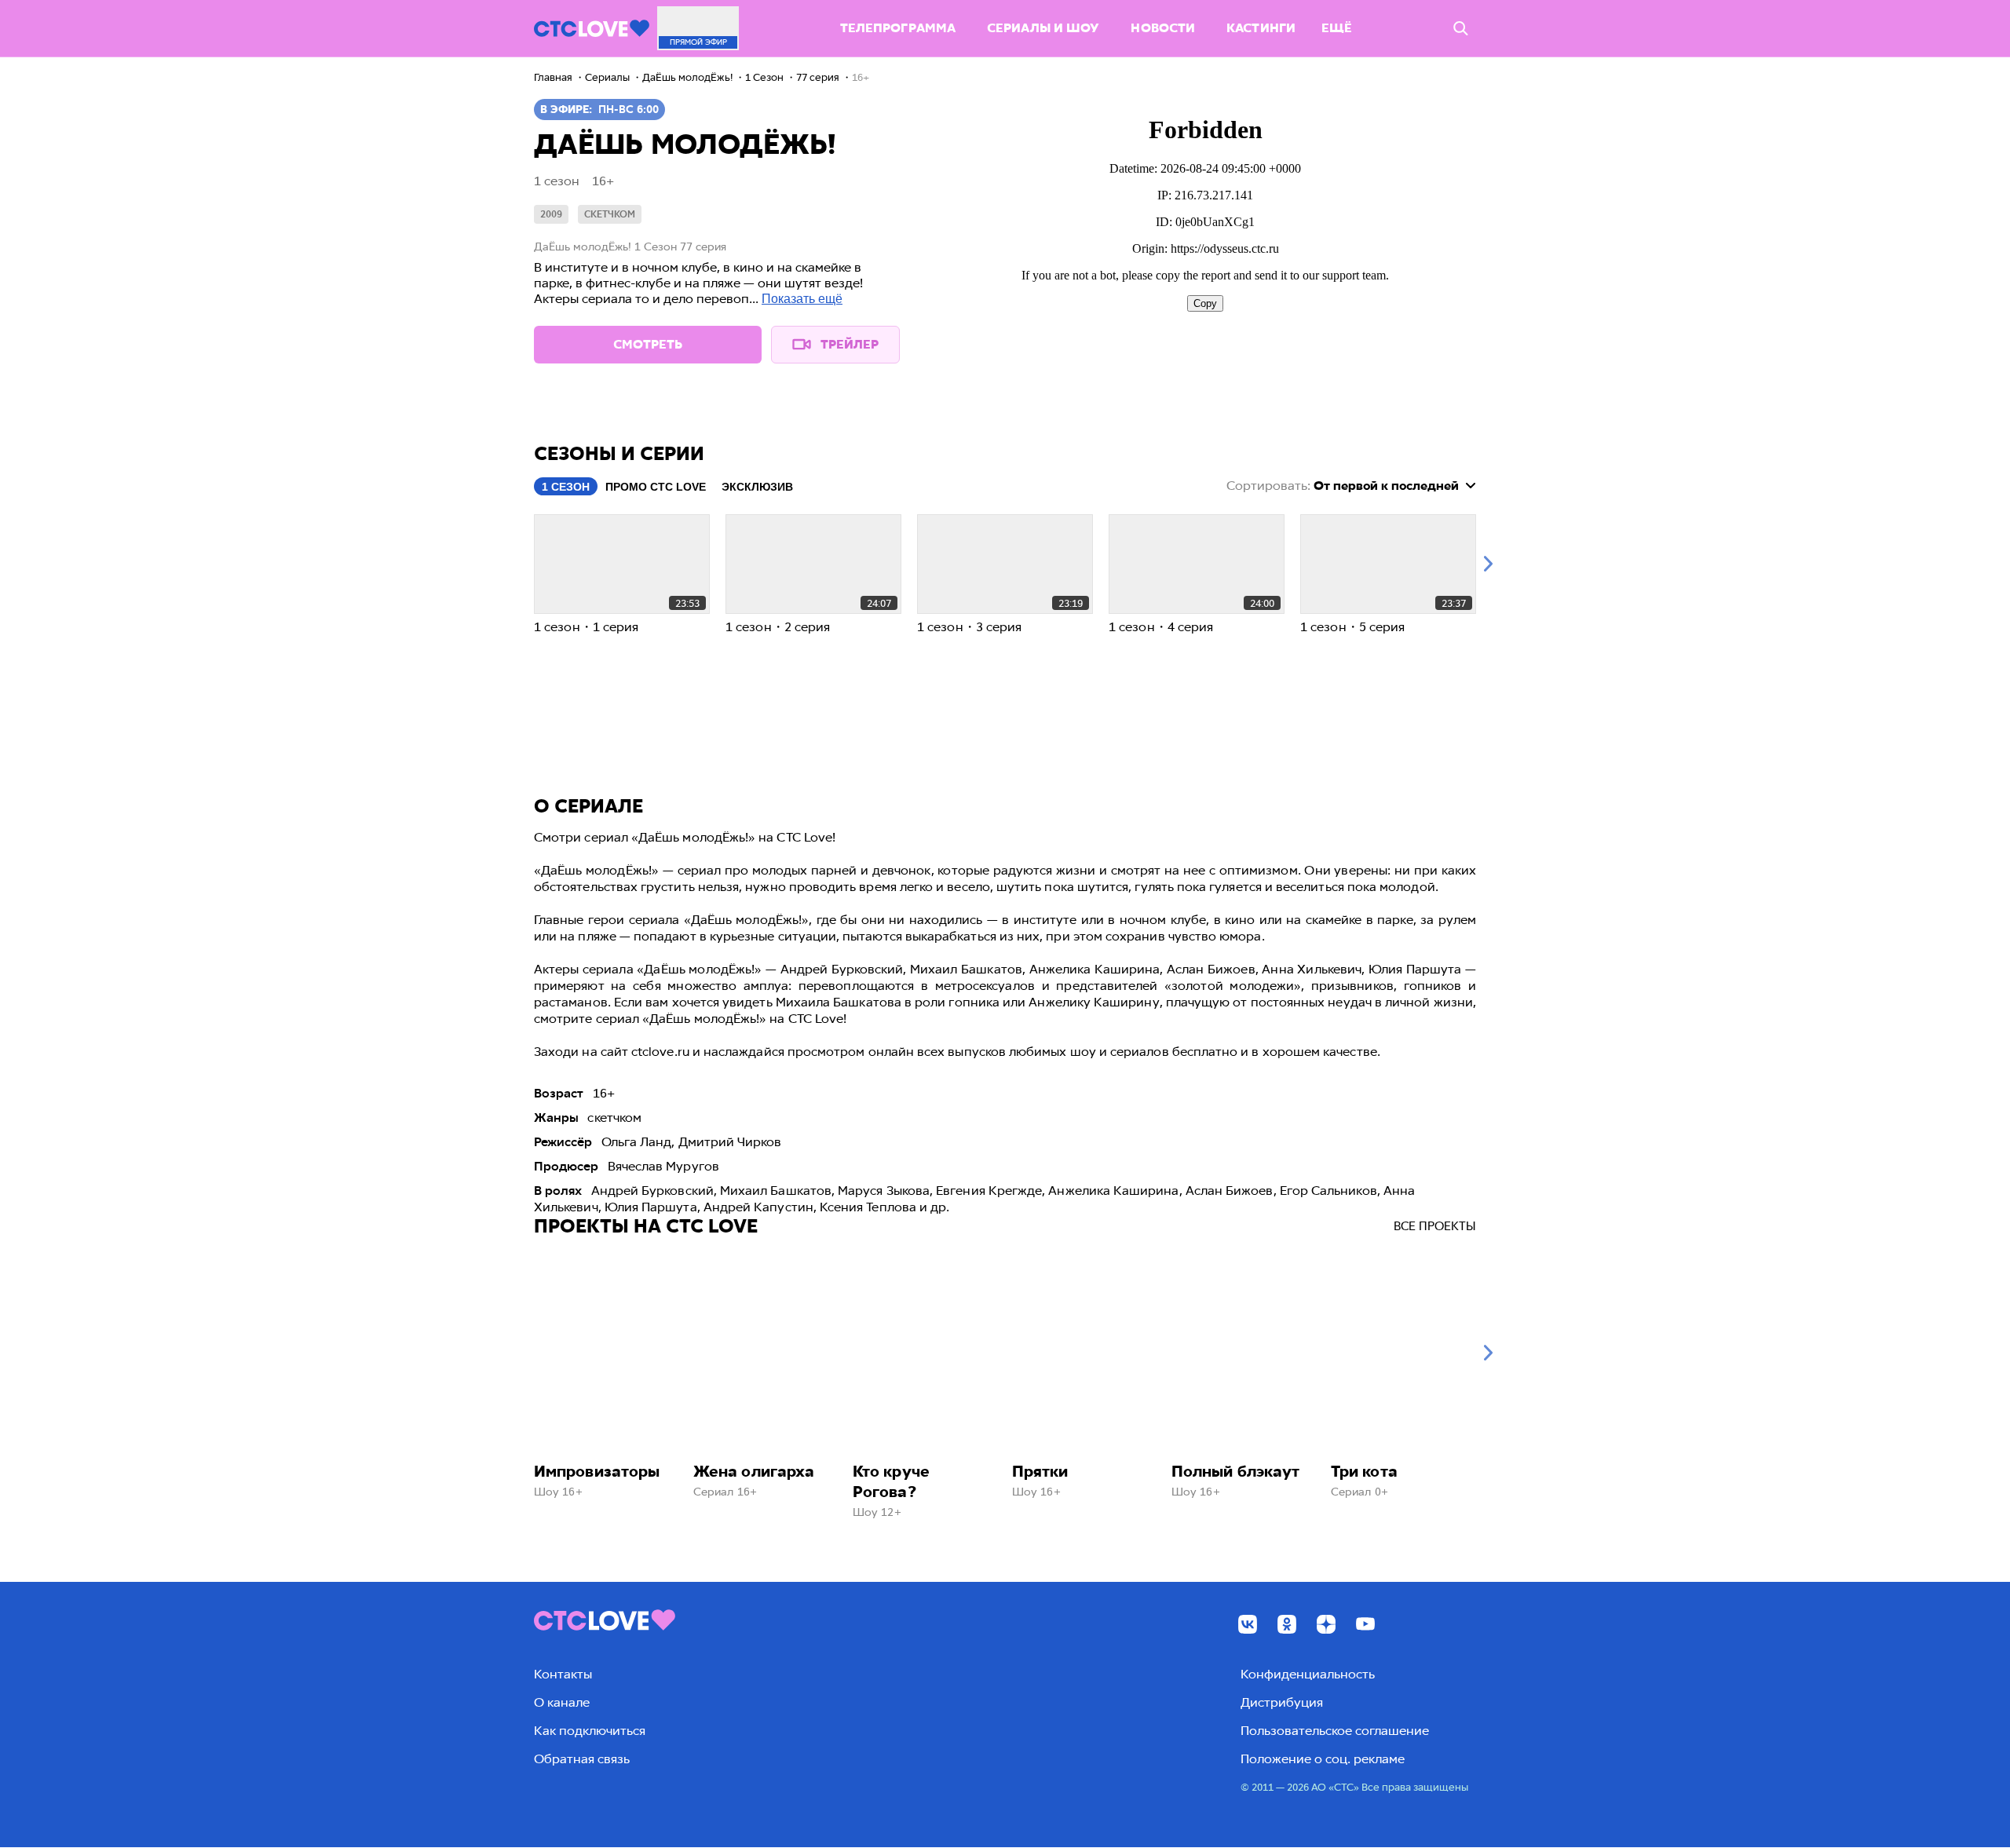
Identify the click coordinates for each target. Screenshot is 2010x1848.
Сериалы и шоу (1043, 28)
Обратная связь (582, 1759)
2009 (551, 214)
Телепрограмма (898, 28)
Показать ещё (802, 299)
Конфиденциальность (1308, 1674)
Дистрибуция (1282, 1702)
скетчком (610, 214)
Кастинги (1261, 28)
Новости (1163, 28)
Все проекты (1435, 1226)
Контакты (563, 1674)
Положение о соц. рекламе (1323, 1759)
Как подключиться (590, 1731)
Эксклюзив (757, 487)
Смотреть (648, 344)
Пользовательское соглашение (1335, 1731)
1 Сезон (566, 487)
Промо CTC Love (656, 487)
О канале (562, 1702)
